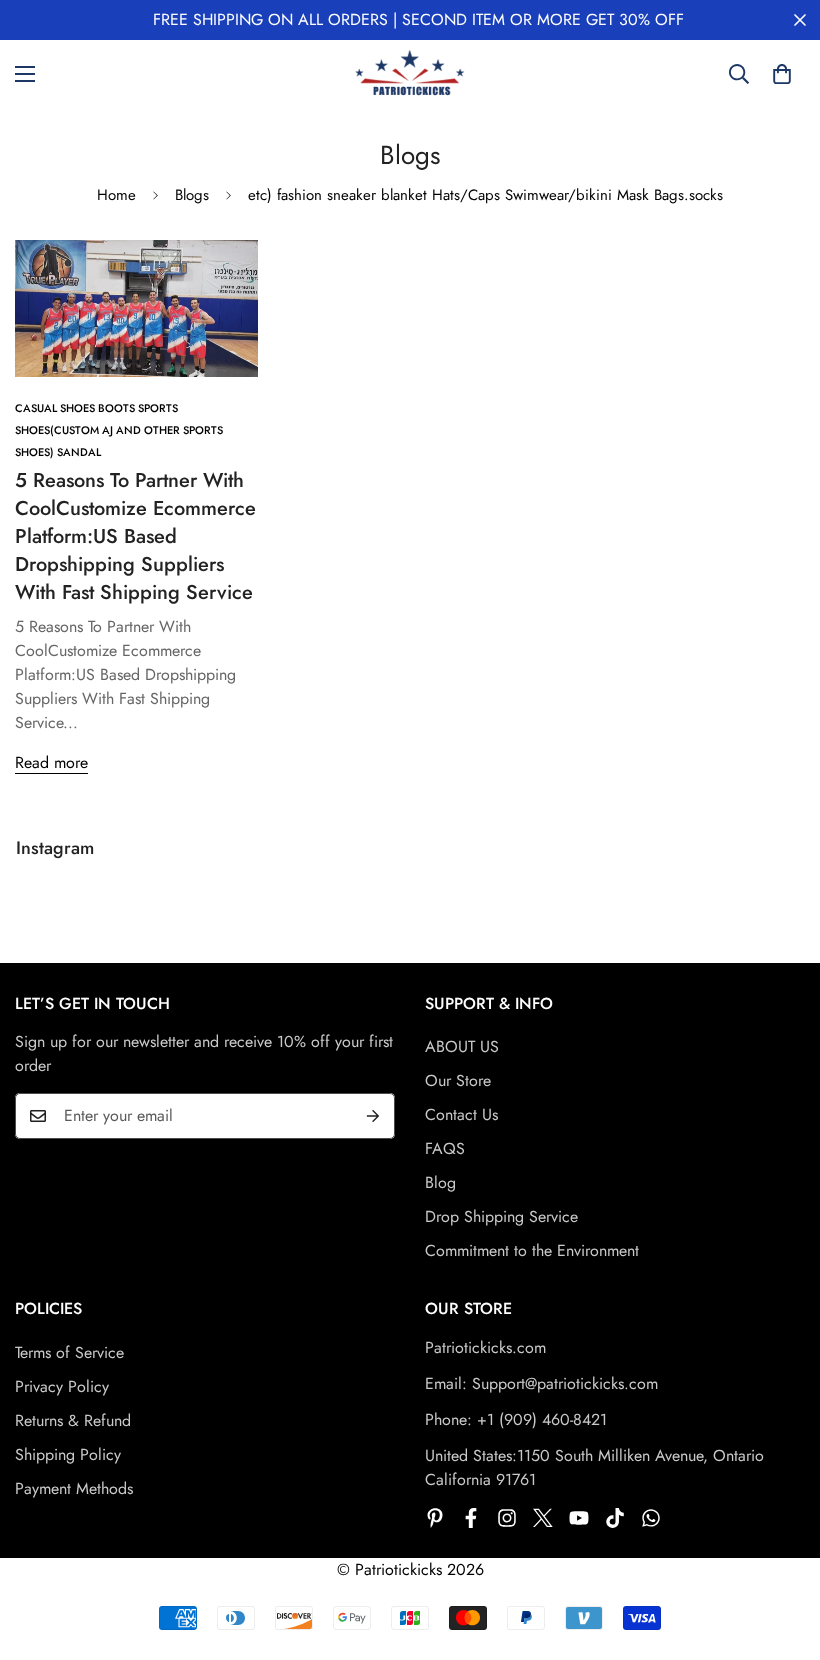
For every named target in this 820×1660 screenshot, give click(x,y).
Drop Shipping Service (501, 1216)
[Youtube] (579, 1518)
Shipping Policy (68, 1454)
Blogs (192, 195)
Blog (440, 1182)
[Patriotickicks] (410, 74)
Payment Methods (74, 1488)
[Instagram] (507, 1518)
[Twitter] (543, 1518)
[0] (782, 74)
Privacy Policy (62, 1386)
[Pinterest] (435, 1518)
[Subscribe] (373, 1116)
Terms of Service (69, 1352)
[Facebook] (471, 1518)
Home (116, 195)
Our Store (458, 1080)
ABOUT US (462, 1046)
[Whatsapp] (651, 1518)
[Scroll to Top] (781, 1551)
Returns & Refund (73, 1420)
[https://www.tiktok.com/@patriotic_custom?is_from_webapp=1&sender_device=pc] (615, 1518)
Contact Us (461, 1114)
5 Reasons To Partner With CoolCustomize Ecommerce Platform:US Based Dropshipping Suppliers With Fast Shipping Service (135, 536)
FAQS (445, 1148)
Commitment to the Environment (532, 1250)
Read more (51, 762)
